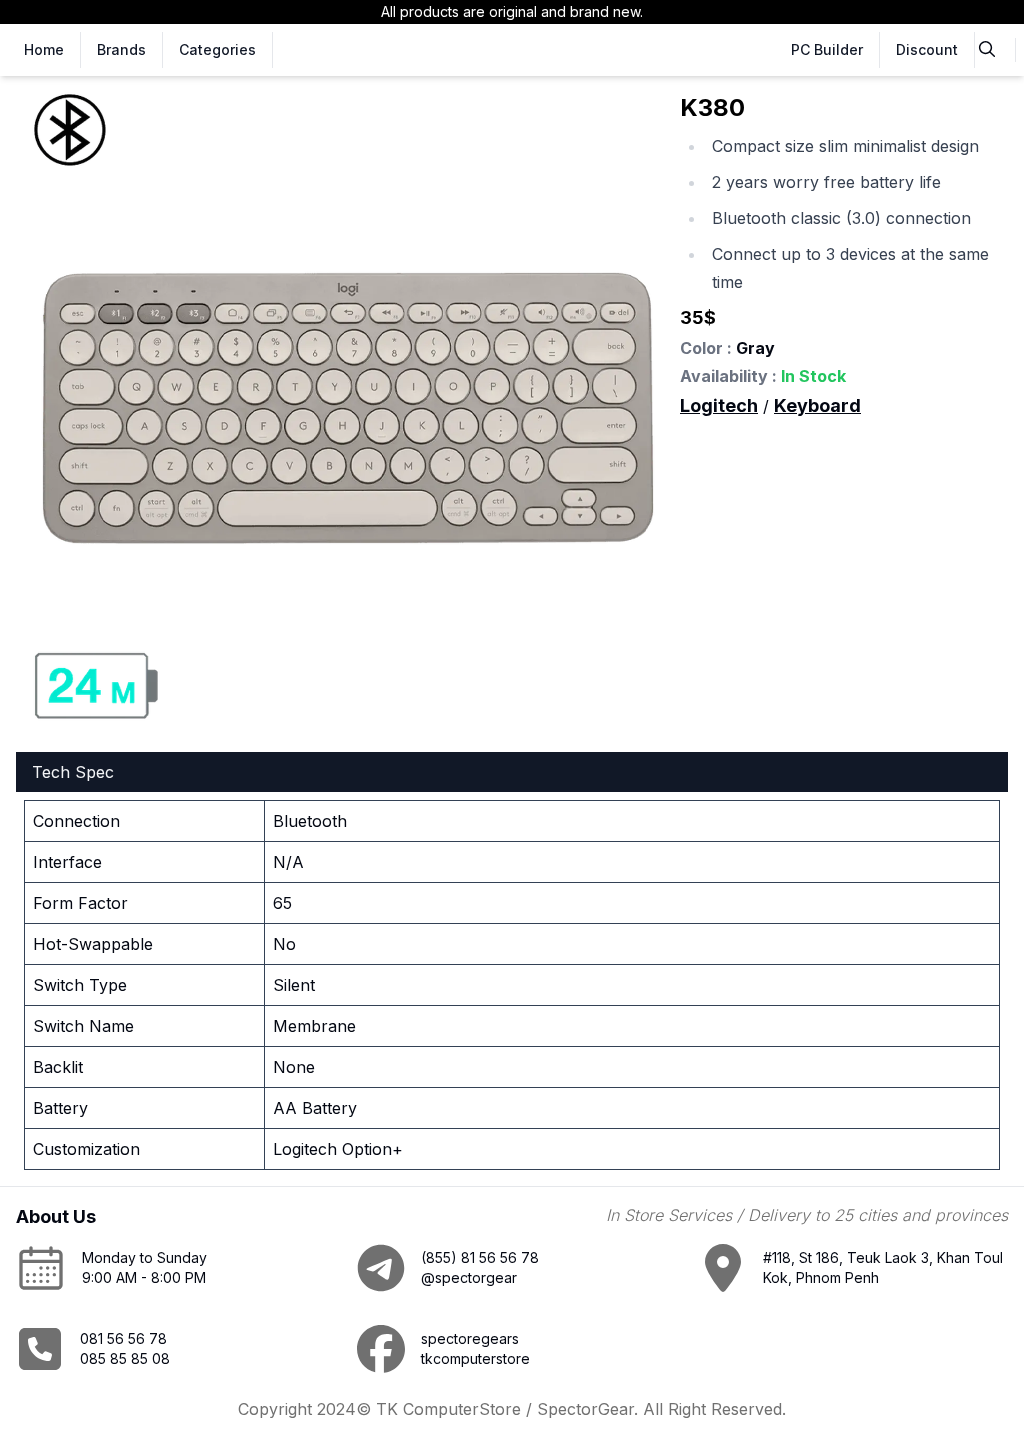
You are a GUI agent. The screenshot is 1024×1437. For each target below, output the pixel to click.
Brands (121, 49)
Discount (927, 49)
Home (44, 49)
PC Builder (827, 49)
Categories (217, 49)
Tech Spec (73, 772)
